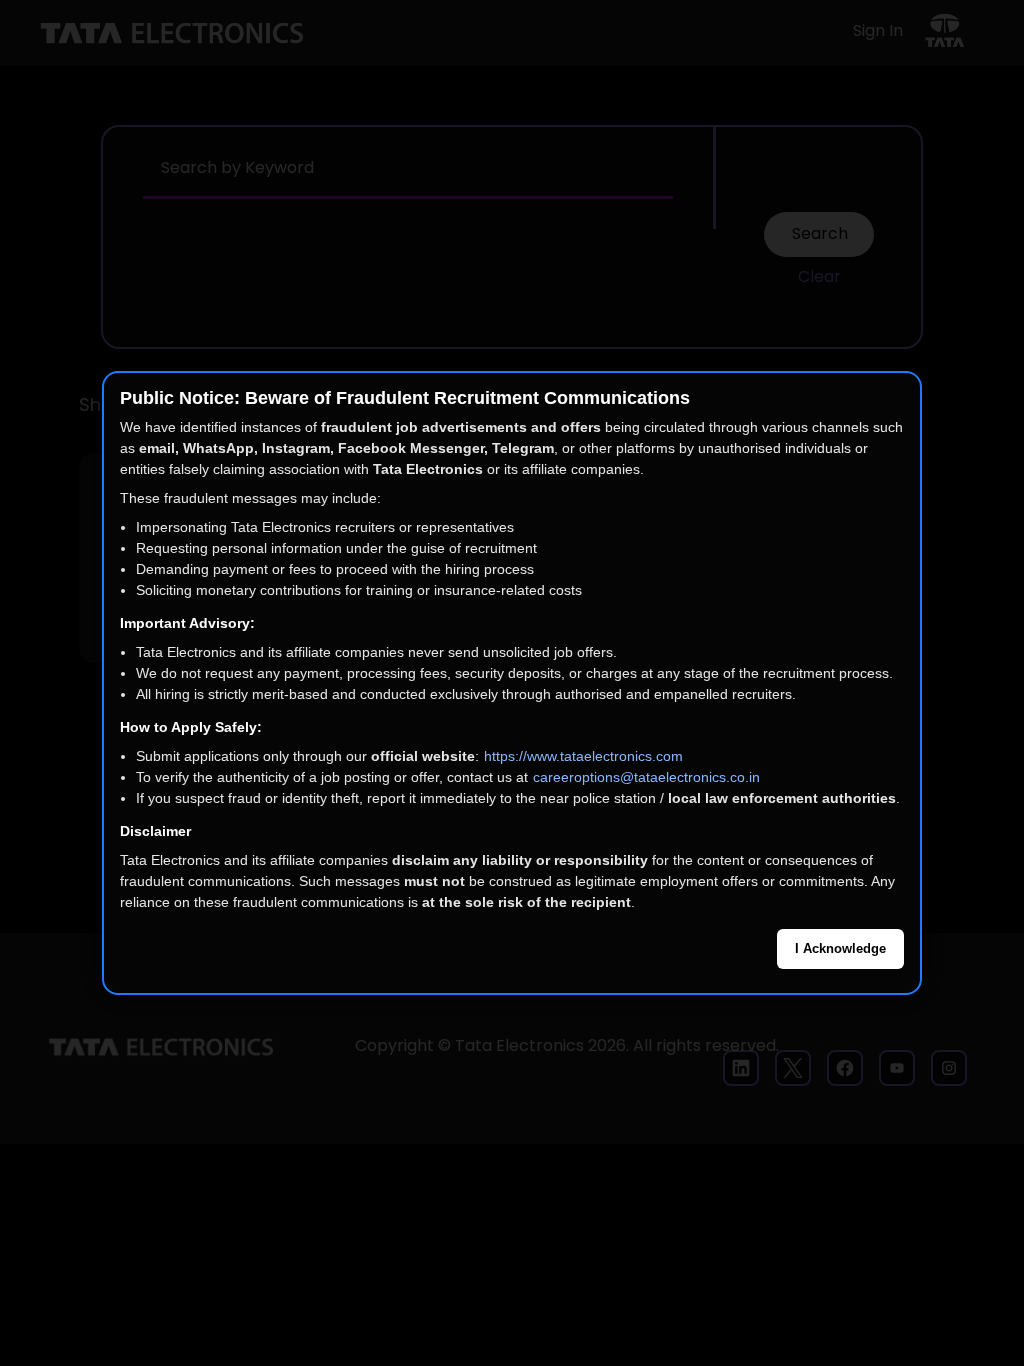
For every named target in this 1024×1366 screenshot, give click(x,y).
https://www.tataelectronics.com (583, 756)
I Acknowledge (840, 948)
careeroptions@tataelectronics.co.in (646, 777)
